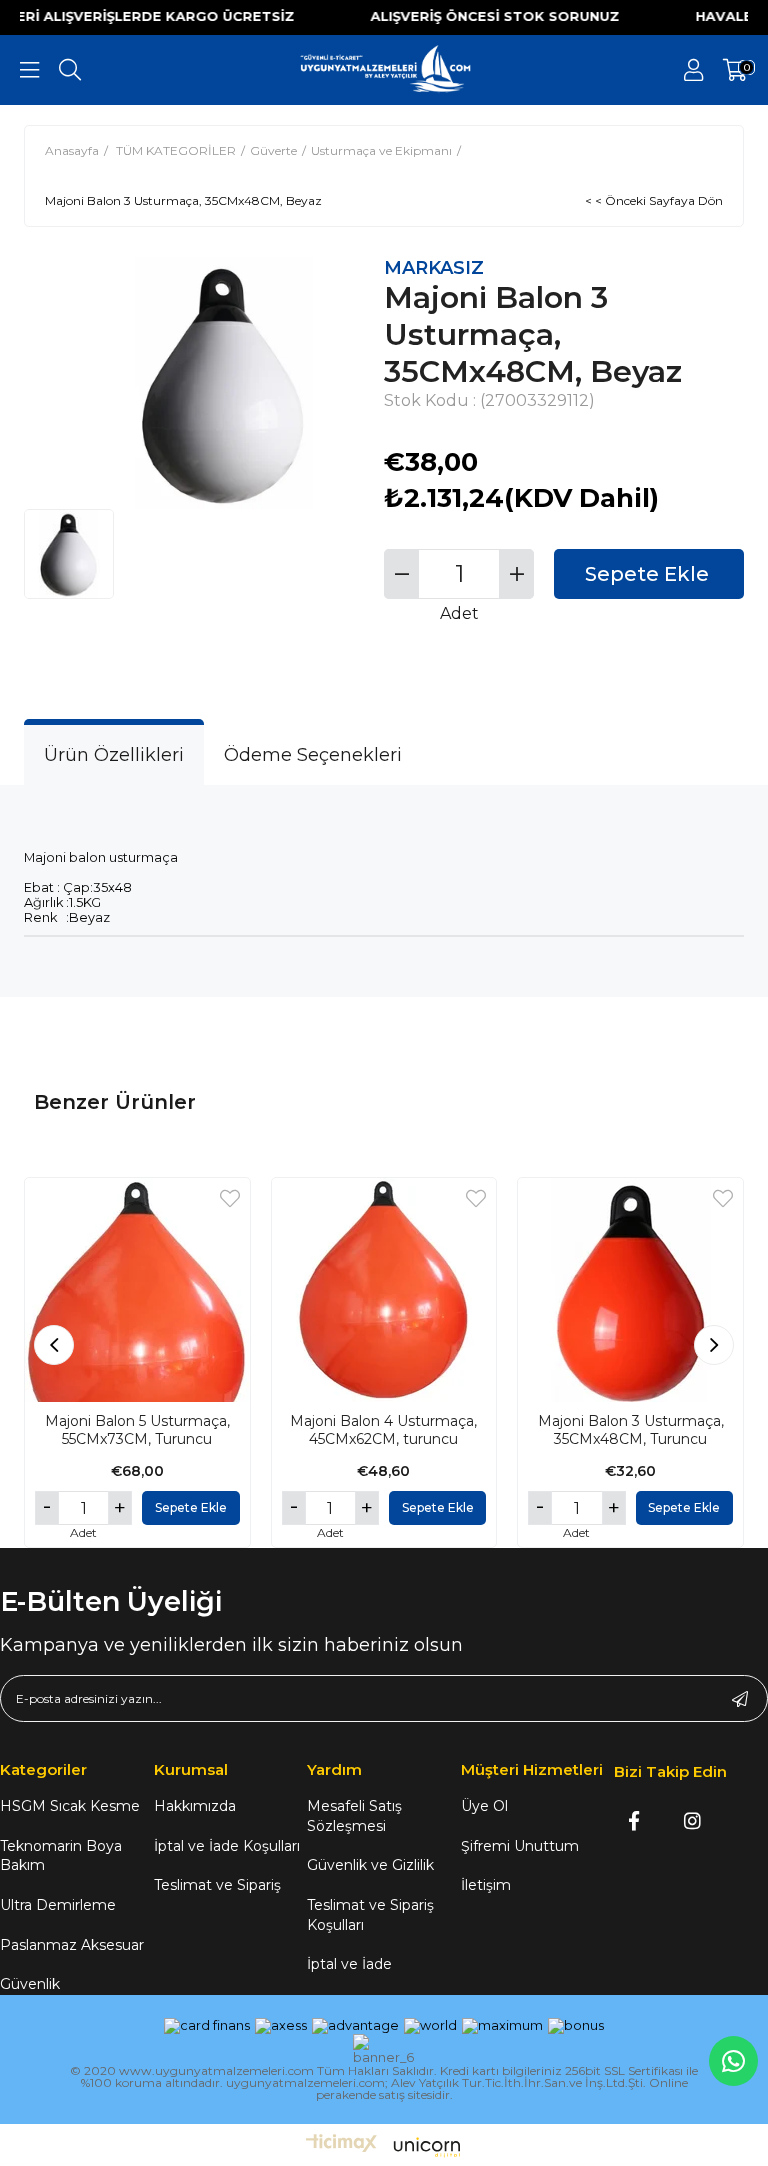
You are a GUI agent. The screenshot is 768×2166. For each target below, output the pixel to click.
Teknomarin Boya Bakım (61, 1856)
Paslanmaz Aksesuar (72, 1945)
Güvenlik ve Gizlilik (370, 1865)
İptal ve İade (349, 1964)
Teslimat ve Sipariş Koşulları (370, 1915)
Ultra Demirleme (58, 1905)
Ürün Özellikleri (114, 755)
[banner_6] (384, 2049)
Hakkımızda (195, 1806)
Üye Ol (484, 1806)
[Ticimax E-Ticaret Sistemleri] (384, 2148)
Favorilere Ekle (230, 1198)
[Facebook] (633, 1820)
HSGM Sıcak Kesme (70, 1806)
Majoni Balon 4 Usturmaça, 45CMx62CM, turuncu (383, 1430)
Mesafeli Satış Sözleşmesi (354, 1816)
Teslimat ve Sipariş (217, 1885)
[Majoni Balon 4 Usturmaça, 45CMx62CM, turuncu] (384, 1290)
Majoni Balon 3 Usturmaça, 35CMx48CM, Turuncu (631, 1430)
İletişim (486, 1885)
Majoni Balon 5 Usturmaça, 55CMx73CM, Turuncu (137, 1430)
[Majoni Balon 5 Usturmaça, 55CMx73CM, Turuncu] (137, 1290)
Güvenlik (30, 1984)
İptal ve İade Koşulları (227, 1846)
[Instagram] (692, 1820)
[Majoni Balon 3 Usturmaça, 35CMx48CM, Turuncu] (630, 1290)
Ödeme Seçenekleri (313, 755)
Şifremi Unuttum (520, 1846)
